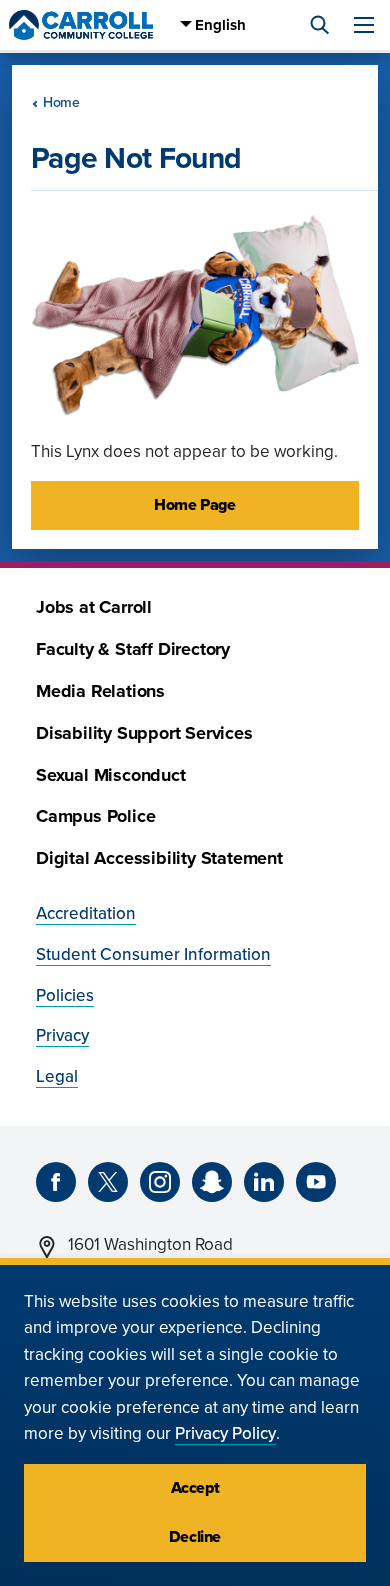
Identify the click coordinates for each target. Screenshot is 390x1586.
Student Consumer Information (153, 954)
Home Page (194, 505)
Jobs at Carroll (94, 607)
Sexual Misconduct (111, 775)
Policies (65, 995)
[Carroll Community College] (81, 25)
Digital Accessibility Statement (159, 858)
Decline (195, 1537)
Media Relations (100, 691)
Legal (57, 1076)
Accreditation (86, 913)
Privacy (62, 1035)
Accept (195, 1488)
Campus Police (95, 816)
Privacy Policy (225, 1433)
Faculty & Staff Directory (133, 649)
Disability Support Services (144, 733)
